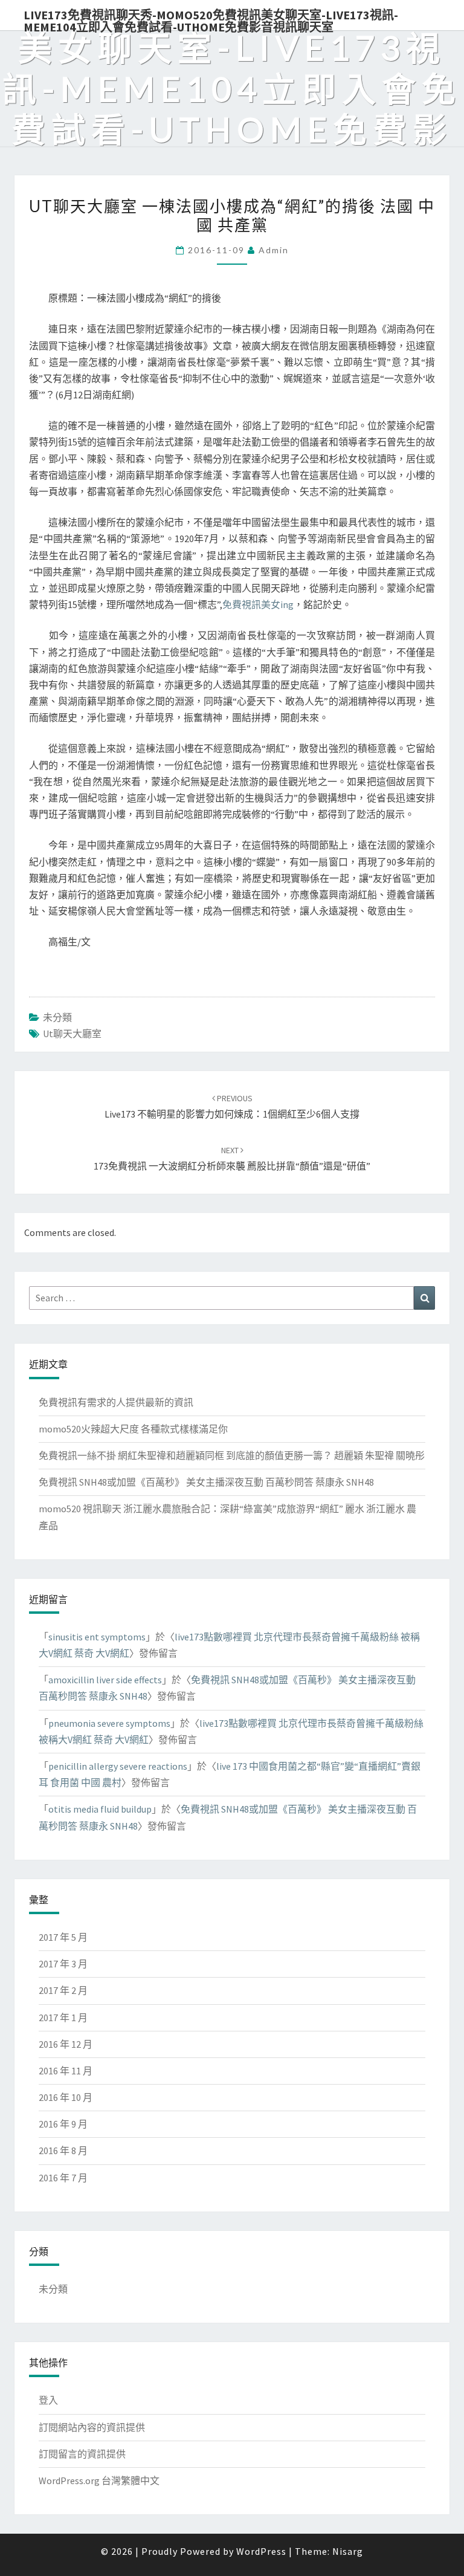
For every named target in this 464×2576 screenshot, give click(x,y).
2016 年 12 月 (66, 2044)
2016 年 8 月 (63, 2150)
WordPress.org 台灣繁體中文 (99, 2481)
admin (274, 250)
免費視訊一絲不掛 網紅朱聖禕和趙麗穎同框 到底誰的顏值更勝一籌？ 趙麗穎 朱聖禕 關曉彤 (232, 1455)
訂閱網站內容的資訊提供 (92, 2427)
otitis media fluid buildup (100, 1809)
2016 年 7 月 (63, 2178)
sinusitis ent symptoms (97, 1637)
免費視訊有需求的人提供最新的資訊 (116, 1402)
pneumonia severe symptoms (109, 1723)
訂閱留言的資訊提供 (82, 2454)
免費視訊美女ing (258, 604)
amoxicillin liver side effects (105, 1680)
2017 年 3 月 (63, 1964)
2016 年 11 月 (66, 2071)
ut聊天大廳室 (72, 1034)
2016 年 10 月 (66, 2097)
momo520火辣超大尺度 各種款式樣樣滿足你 (133, 1429)
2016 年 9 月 (63, 2124)
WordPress (261, 2551)
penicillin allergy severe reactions (118, 1766)
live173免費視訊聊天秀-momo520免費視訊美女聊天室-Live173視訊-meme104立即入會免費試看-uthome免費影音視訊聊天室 (211, 19)
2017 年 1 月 (63, 2018)
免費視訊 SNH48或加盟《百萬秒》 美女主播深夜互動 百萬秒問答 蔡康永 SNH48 (206, 1482)
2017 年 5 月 (63, 1937)
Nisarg (348, 2551)
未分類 (57, 1017)
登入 (48, 2400)
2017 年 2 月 (63, 1990)
